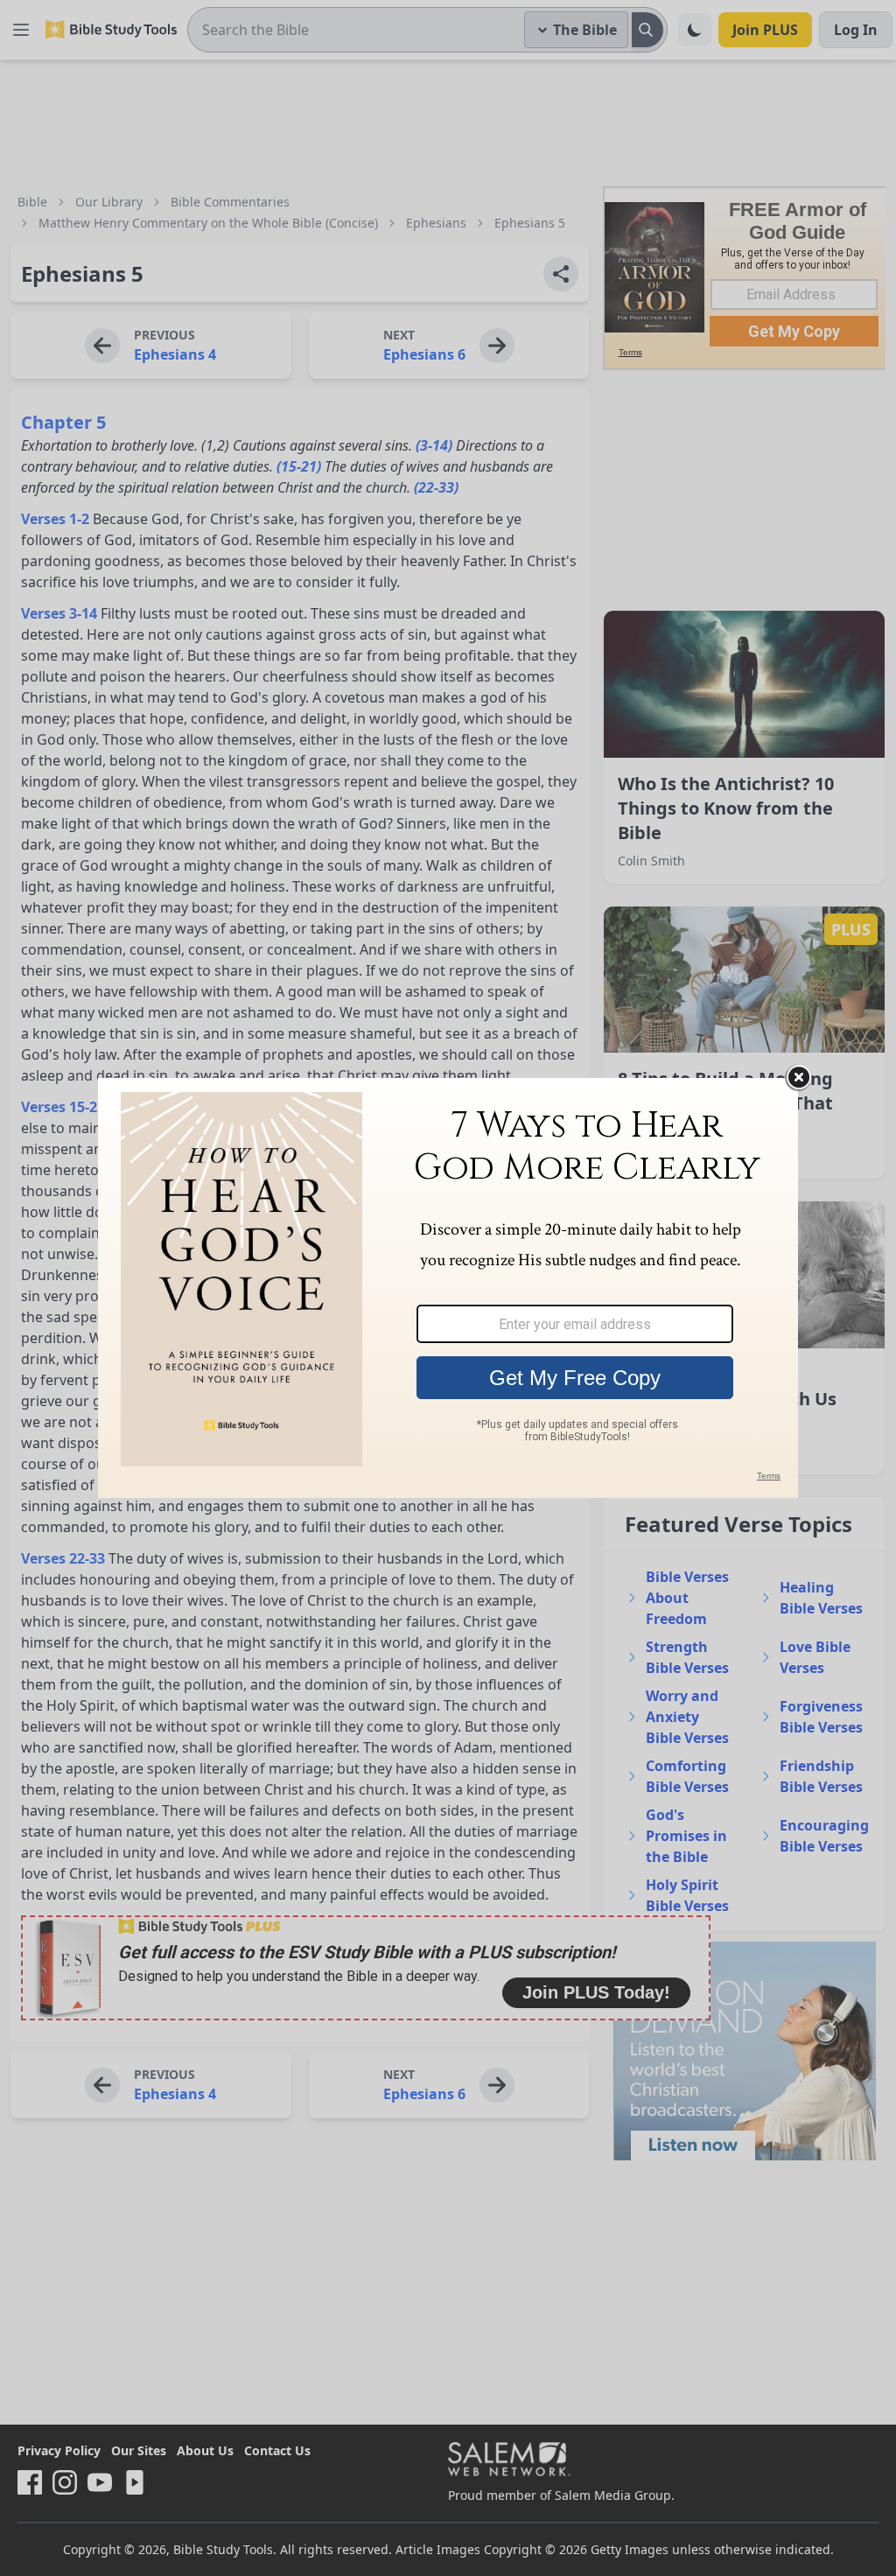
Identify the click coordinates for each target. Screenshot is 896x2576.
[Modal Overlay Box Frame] (448, 1288)
